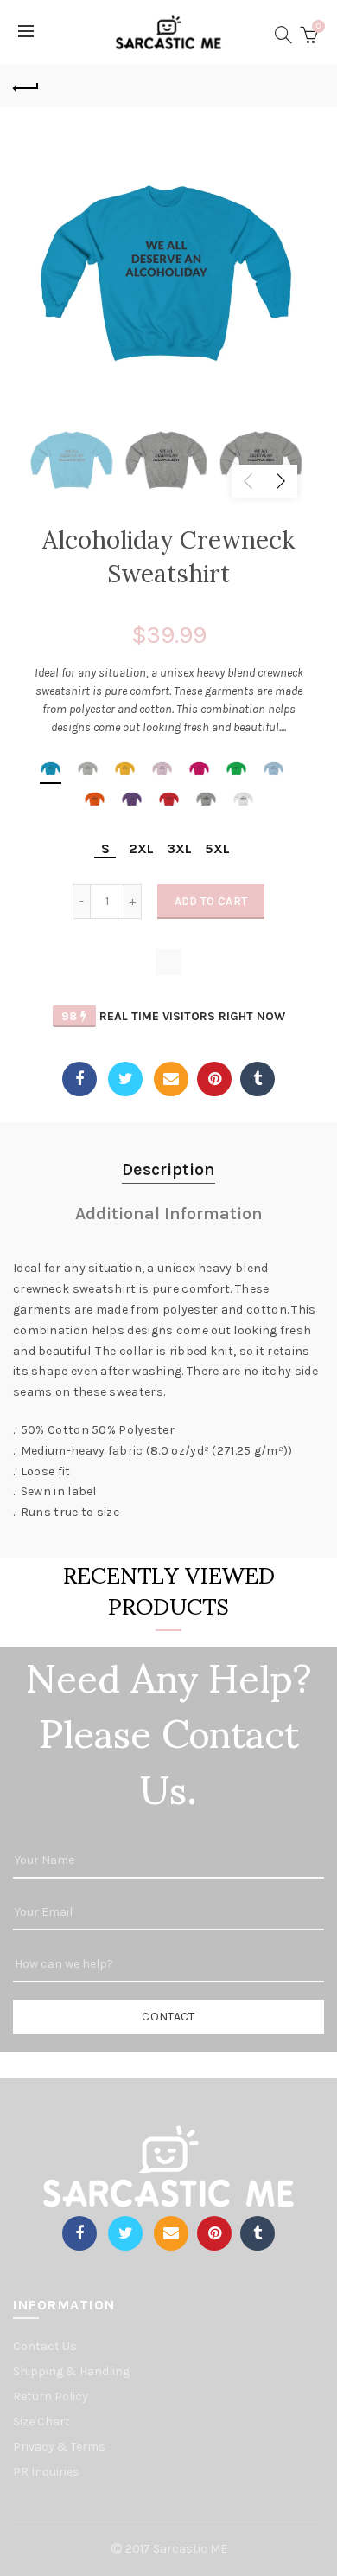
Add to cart (211, 901)
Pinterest (214, 1079)
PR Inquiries (46, 2472)
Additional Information (169, 1214)
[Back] (26, 86)
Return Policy (51, 2396)
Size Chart (41, 2422)
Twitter (125, 1079)
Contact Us (45, 2346)
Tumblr (258, 1079)
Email (171, 1079)
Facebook (79, 1079)
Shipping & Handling (71, 2371)
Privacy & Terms (59, 2447)
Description (168, 1169)
